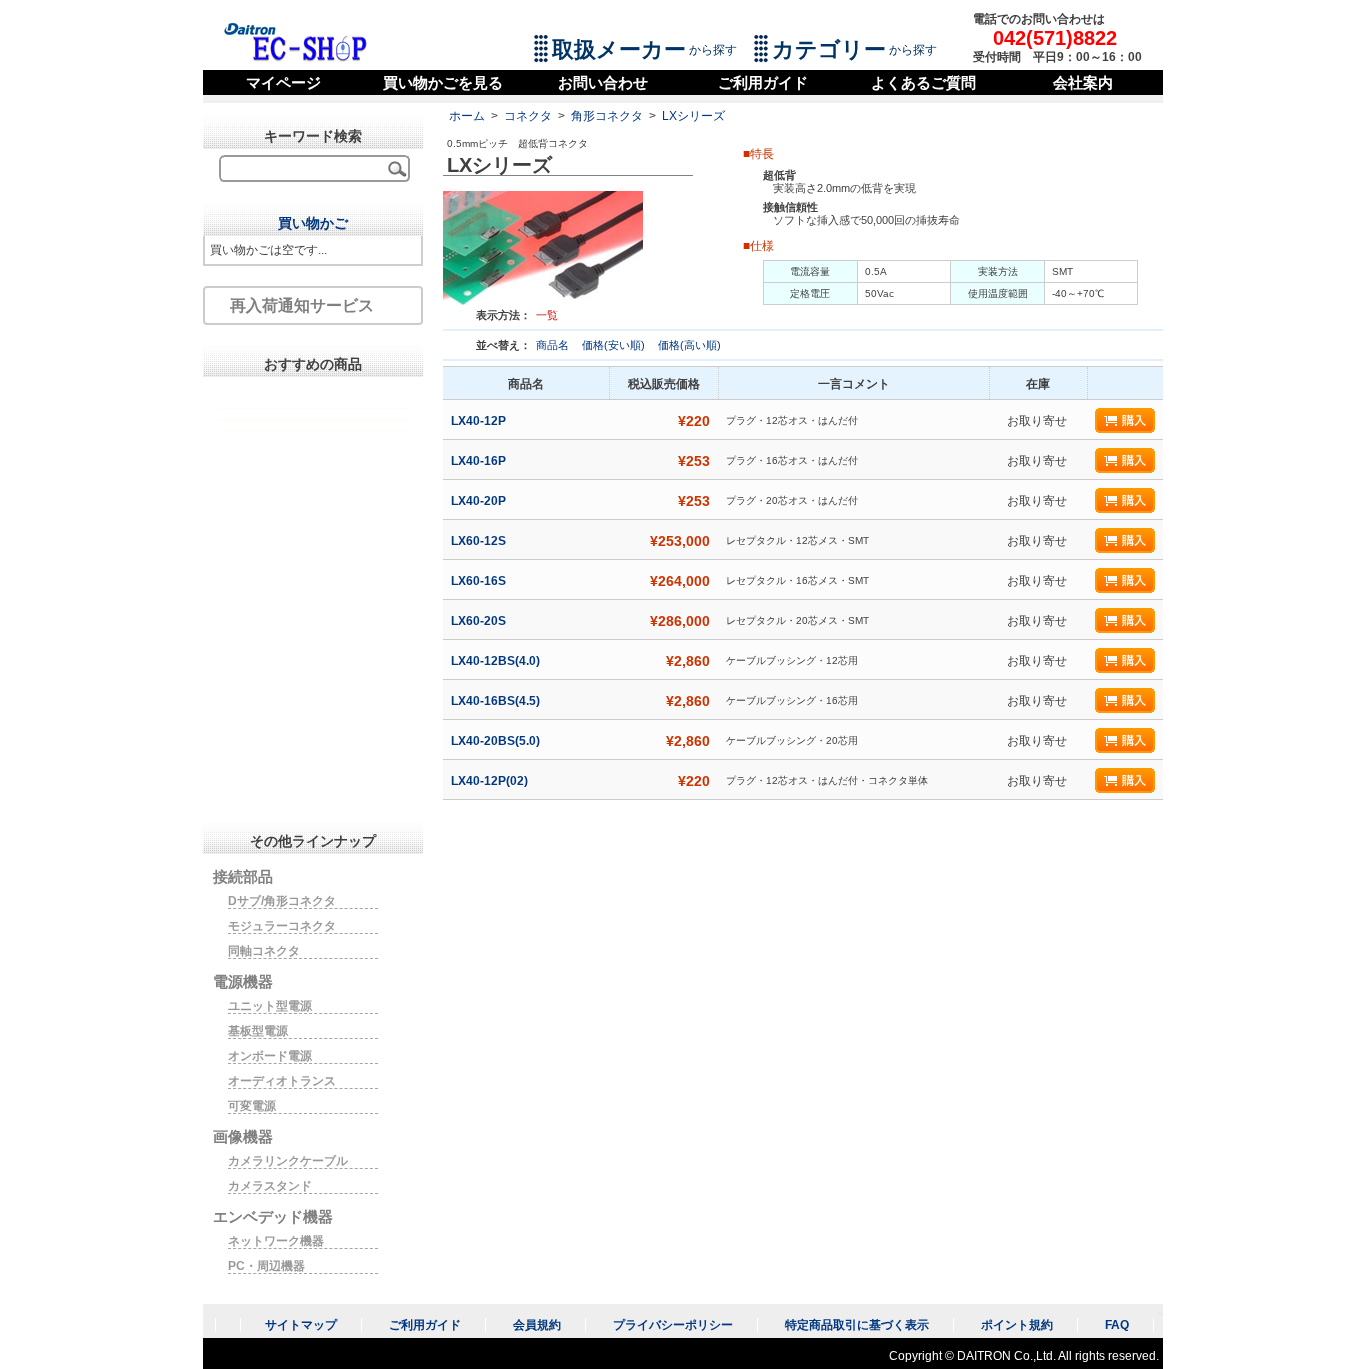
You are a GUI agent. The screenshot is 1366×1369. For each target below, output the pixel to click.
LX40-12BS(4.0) (497, 661)
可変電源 (252, 1106)
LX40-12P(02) (491, 781)
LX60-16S (480, 581)
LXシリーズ (693, 116)
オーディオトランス (282, 1081)
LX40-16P (480, 461)
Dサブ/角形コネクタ (282, 901)
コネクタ (528, 116)
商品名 (554, 345)
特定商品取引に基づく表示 (857, 1325)
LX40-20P (480, 501)
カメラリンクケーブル (288, 1161)
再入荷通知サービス (302, 305)
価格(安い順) (615, 345)
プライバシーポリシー (673, 1325)
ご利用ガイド (763, 82)
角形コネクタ (607, 116)
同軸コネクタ (264, 951)
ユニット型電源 (270, 1006)
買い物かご (313, 223)
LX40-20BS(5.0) (497, 741)
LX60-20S (480, 621)
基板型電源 (258, 1031)
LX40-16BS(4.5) (497, 701)
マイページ (283, 82)
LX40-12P (480, 421)
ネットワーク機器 (276, 1241)
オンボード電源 (270, 1056)
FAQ (1117, 1325)
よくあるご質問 (923, 82)
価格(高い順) (689, 345)
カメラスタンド (270, 1186)
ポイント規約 (1017, 1325)
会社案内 (1083, 82)
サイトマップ (301, 1325)
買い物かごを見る (443, 82)
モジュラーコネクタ (282, 926)
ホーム (467, 116)
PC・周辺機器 (266, 1266)
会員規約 (537, 1325)
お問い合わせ (603, 82)
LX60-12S (480, 541)
